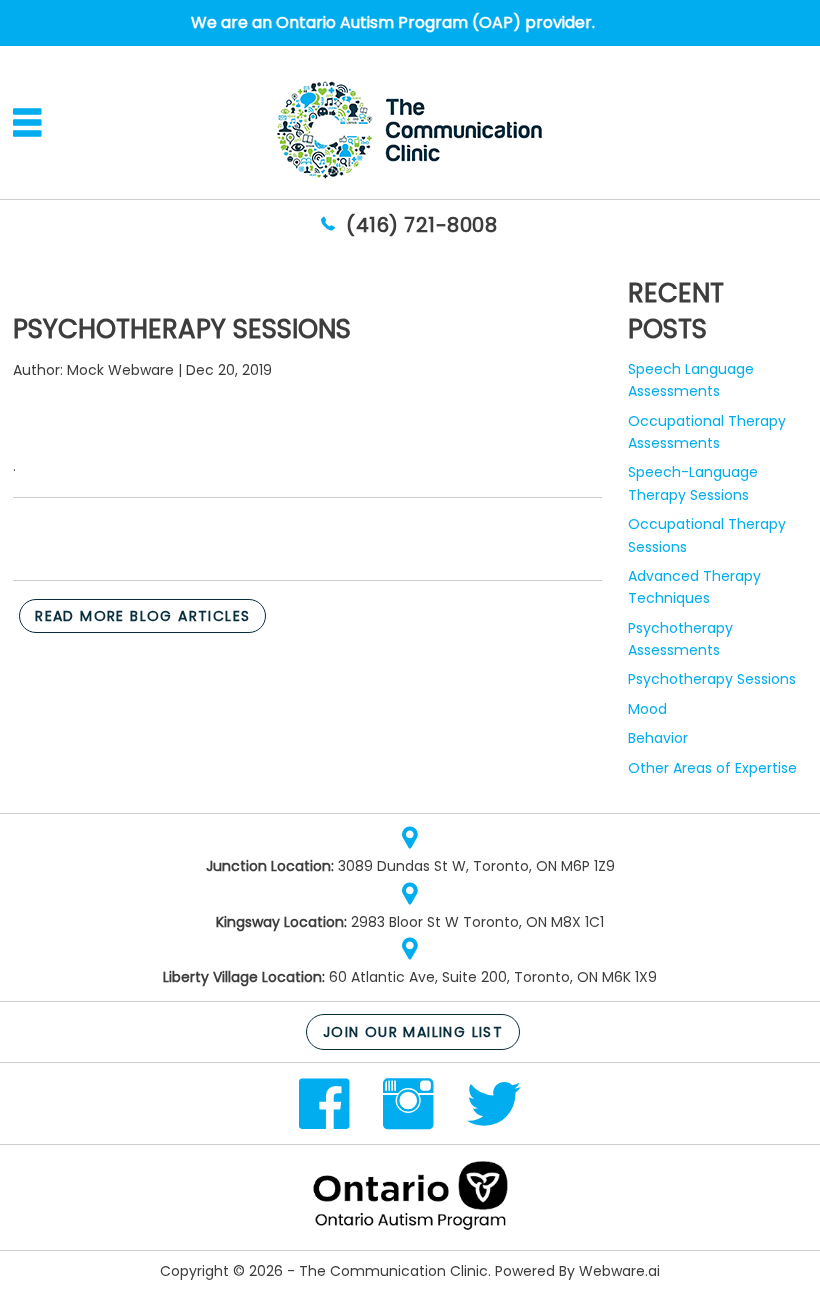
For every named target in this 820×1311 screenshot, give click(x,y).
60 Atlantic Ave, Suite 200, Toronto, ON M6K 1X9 (493, 977)
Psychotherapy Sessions (712, 679)
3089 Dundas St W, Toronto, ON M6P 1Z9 (476, 866)
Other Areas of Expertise (712, 768)
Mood (647, 709)
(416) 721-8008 (421, 225)
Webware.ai (619, 1271)
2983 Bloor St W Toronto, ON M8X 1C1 (477, 922)
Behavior (658, 738)
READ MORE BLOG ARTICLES (142, 616)
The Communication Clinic (393, 1271)
